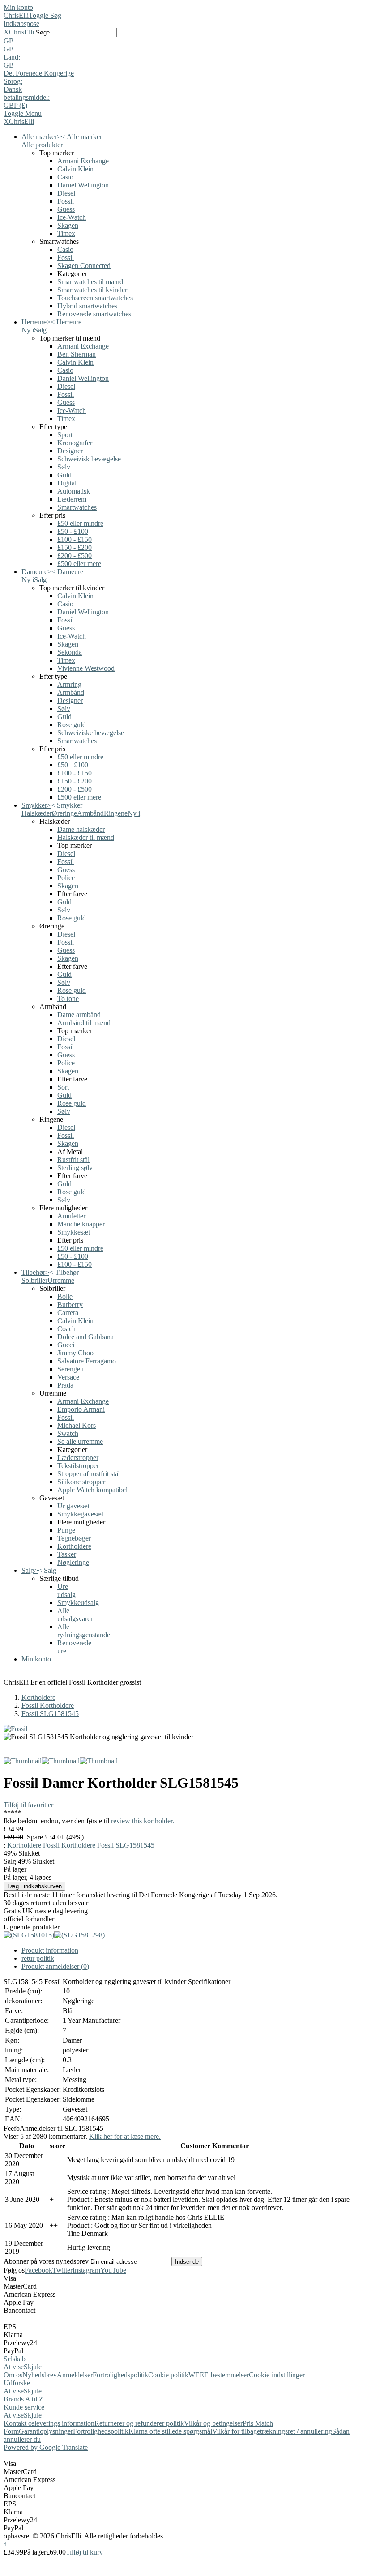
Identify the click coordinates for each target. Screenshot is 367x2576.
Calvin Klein (75, 169)
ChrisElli (16, 15)
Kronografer (75, 443)
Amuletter (71, 1216)
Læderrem (72, 499)
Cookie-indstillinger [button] (277, 2375)
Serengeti (70, 1369)
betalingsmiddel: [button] (27, 97)
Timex (66, 233)
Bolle (65, 1297)
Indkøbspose (21, 23)
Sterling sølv (75, 1168)
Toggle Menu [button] (23, 113)
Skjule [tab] (33, 2367)
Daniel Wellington (83, 185)
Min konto (18, 7)
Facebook (38, 2270)
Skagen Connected (84, 266)
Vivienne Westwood (86, 668)
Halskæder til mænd (86, 837)
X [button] (6, 32)
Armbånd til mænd (84, 1023)
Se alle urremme (80, 1441)
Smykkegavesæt (80, 1514)
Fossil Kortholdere (48, 1705)
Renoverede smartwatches (94, 314)
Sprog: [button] (13, 81)
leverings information (64, 2423)
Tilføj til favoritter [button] (28, 1805)
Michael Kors (77, 1425)
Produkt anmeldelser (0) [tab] (55, 1966)
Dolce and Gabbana (85, 1337)
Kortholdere (74, 1546)
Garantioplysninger (46, 2431)
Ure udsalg (66, 1590)
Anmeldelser (75, 2375)
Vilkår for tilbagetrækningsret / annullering (272, 2431)
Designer (70, 451)
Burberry (70, 1305)
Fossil (66, 201)
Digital (67, 483)
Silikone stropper (81, 1482)
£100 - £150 (75, 539)
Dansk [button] (13, 89)
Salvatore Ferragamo (87, 1361)
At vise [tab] (14, 2367)
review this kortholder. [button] (143, 1821)
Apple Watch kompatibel (92, 1490)
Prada (65, 1385)
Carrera (68, 1313)
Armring (69, 684)
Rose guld (72, 725)
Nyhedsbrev (40, 2375)
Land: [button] (12, 57)
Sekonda (70, 652)
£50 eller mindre (80, 523)
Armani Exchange (83, 161)
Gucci (66, 1345)
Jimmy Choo (75, 1353)
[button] (183, 41)
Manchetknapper (81, 1224)
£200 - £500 (75, 556)
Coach (66, 1329)
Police (66, 878)
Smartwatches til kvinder (92, 290)
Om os (13, 2375)
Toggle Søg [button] (45, 15)
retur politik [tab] (38, 1958)
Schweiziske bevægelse (91, 733)
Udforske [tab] (17, 2383)
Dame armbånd (79, 1015)
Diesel (66, 193)
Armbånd (71, 692)
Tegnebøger (74, 1538)
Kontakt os (19, 2423)
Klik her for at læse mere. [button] (125, 2136)
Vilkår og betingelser (213, 2423)
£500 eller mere (79, 564)
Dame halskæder (81, 829)
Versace (68, 1377)
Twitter (62, 2270)
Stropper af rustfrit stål (89, 1474)
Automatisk (74, 491)
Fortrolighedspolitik (120, 2375)
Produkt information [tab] (50, 1950)
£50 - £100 (73, 531)
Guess (66, 209)
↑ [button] (5, 2544)
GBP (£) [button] (15, 105)
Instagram (86, 2270)
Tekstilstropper (78, 1466)
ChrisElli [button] (21, 32)
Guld (64, 475)
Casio (65, 177)
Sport (65, 435)
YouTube (113, 2270)
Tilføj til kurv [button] (84, 2552)
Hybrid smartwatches (87, 306)
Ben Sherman (77, 354)
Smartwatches (77, 507)
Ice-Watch (72, 217)
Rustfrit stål (73, 1160)
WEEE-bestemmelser (219, 2375)
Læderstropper (78, 1458)
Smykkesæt (74, 1232)
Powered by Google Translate (46, 2447)
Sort (63, 1087)
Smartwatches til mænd (90, 282)
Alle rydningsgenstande (84, 1631)
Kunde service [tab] (24, 2407)
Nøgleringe (73, 1562)
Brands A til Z (23, 2399)
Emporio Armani (81, 1409)
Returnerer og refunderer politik (139, 2423)
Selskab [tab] (15, 2359)
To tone (68, 998)
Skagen (68, 225)
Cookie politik (168, 2375)
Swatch (68, 1433)
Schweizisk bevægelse (89, 459)
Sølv (64, 467)
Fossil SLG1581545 (50, 1714)
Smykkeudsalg (78, 1603)
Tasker (67, 1554)
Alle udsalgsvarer (75, 1615)
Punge (66, 1530)
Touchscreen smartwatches (95, 298)
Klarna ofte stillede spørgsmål (170, 2431)
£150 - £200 (75, 547)
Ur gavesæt (73, 1506)
